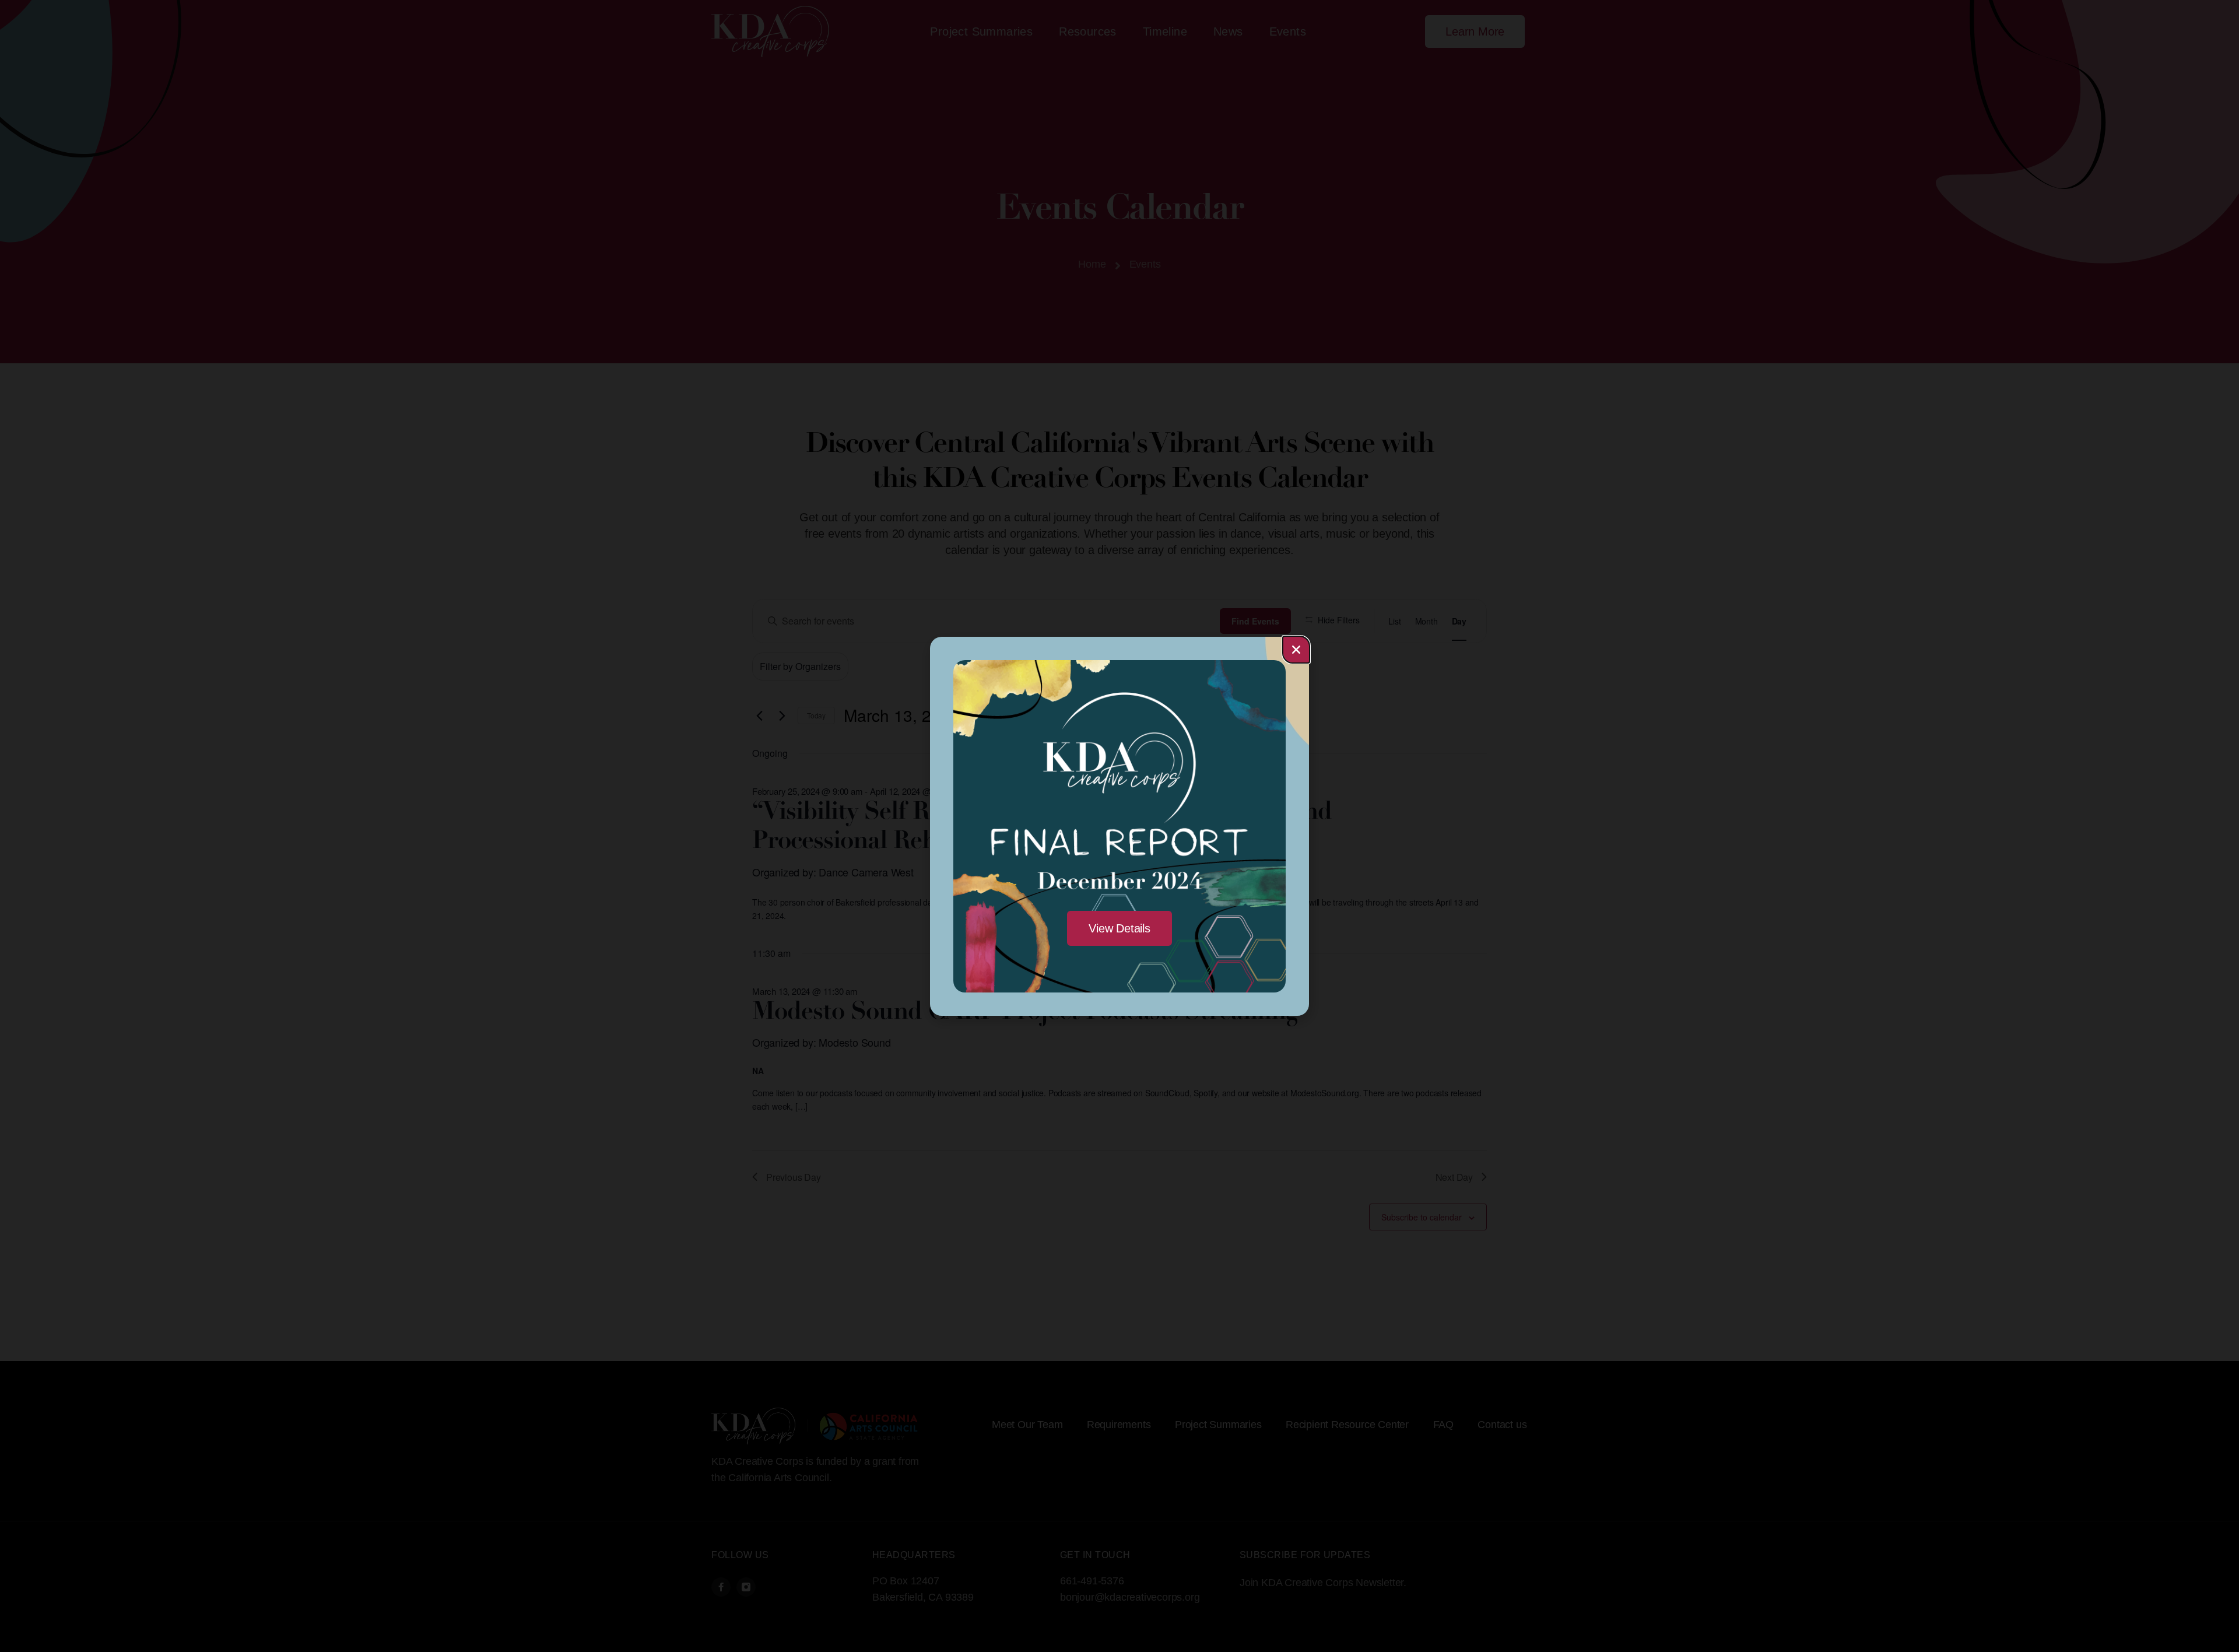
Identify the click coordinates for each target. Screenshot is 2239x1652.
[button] (1296, 650)
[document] (1119, 826)
